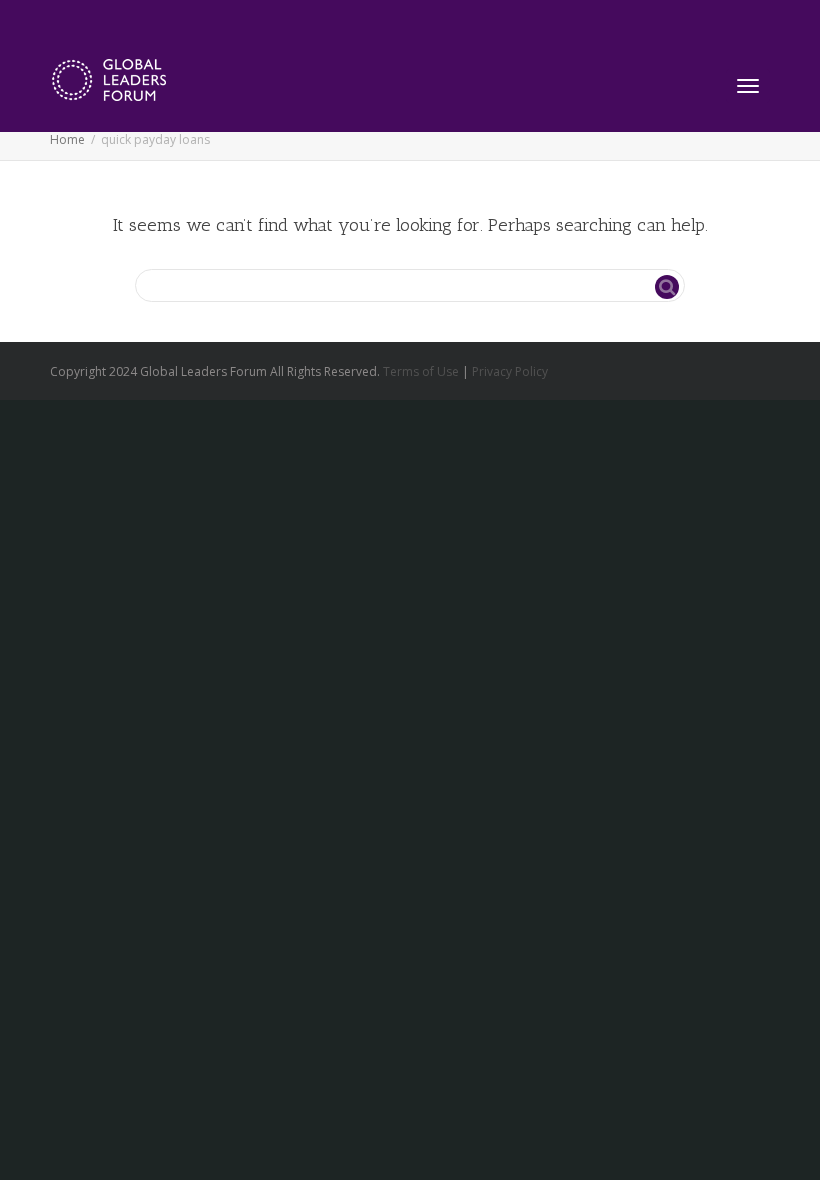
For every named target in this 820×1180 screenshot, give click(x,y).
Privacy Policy (510, 371)
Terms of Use (421, 371)
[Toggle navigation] (748, 86)
